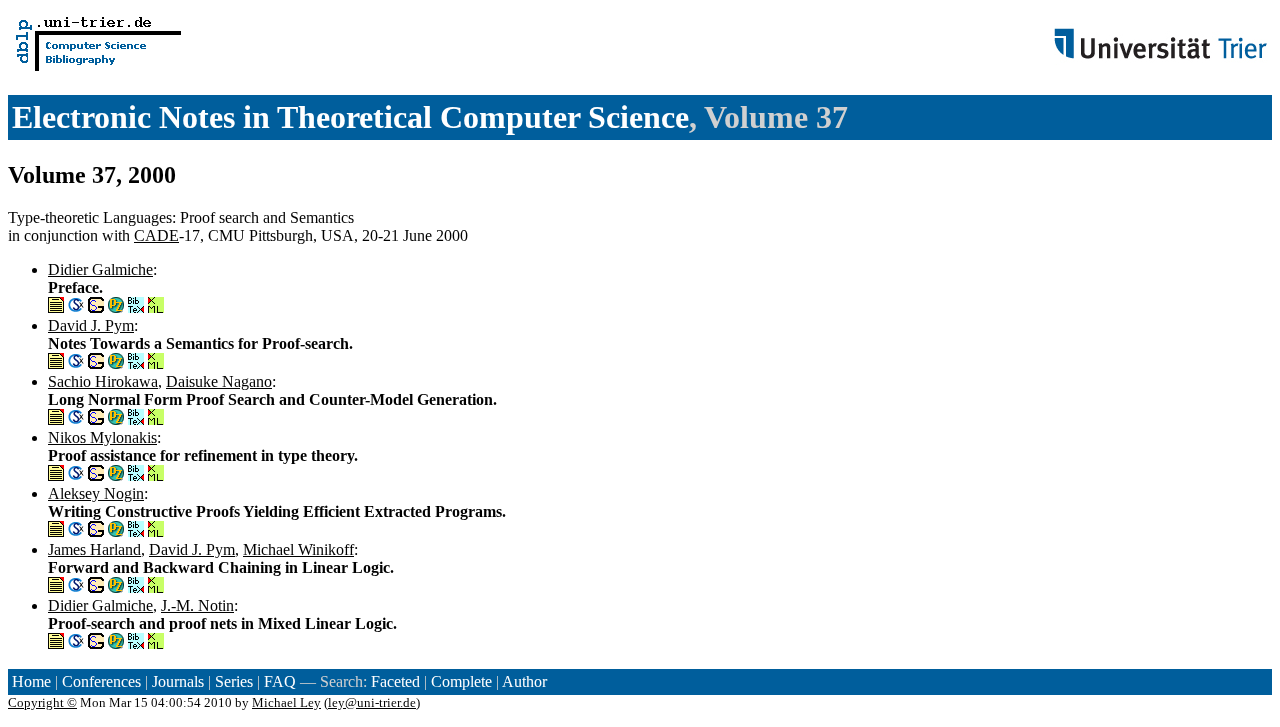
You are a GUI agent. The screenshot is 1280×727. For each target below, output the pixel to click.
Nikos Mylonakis (102, 437)
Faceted (395, 681)
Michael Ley (286, 702)
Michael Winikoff (298, 549)
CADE (156, 235)
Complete (461, 681)
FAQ (280, 681)
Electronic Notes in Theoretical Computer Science (350, 117)
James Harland (94, 549)
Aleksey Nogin (96, 493)
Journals (178, 681)
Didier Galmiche (100, 269)
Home (31, 681)
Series (234, 681)
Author (524, 681)
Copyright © (42, 702)
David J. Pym (91, 325)
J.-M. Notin (197, 605)
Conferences (101, 681)
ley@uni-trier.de (372, 702)
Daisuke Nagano (219, 381)
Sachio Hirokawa (103, 381)
